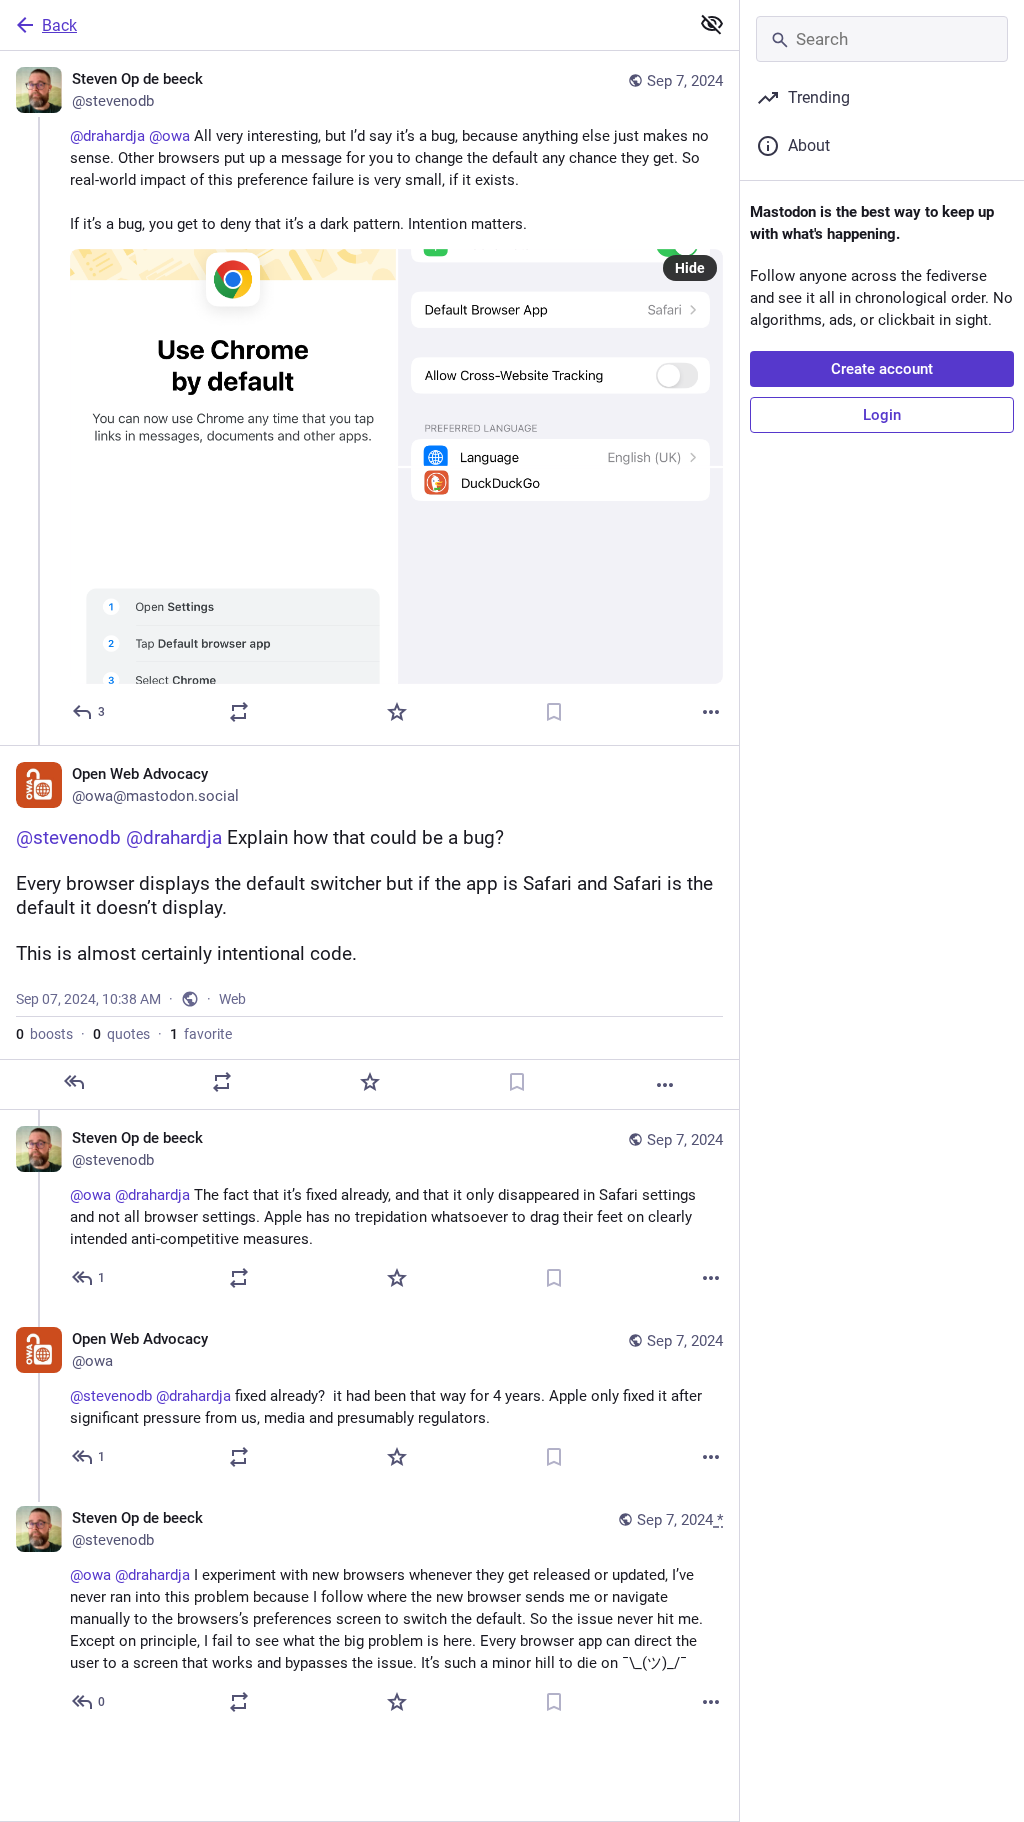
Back (59, 25)
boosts (44, 1034)
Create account (882, 369)
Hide (690, 268)
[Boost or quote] (239, 712)
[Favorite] (397, 712)
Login (882, 415)
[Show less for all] (712, 24)
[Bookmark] (554, 712)
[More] (711, 712)
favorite (201, 1034)
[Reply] (74, 1082)
